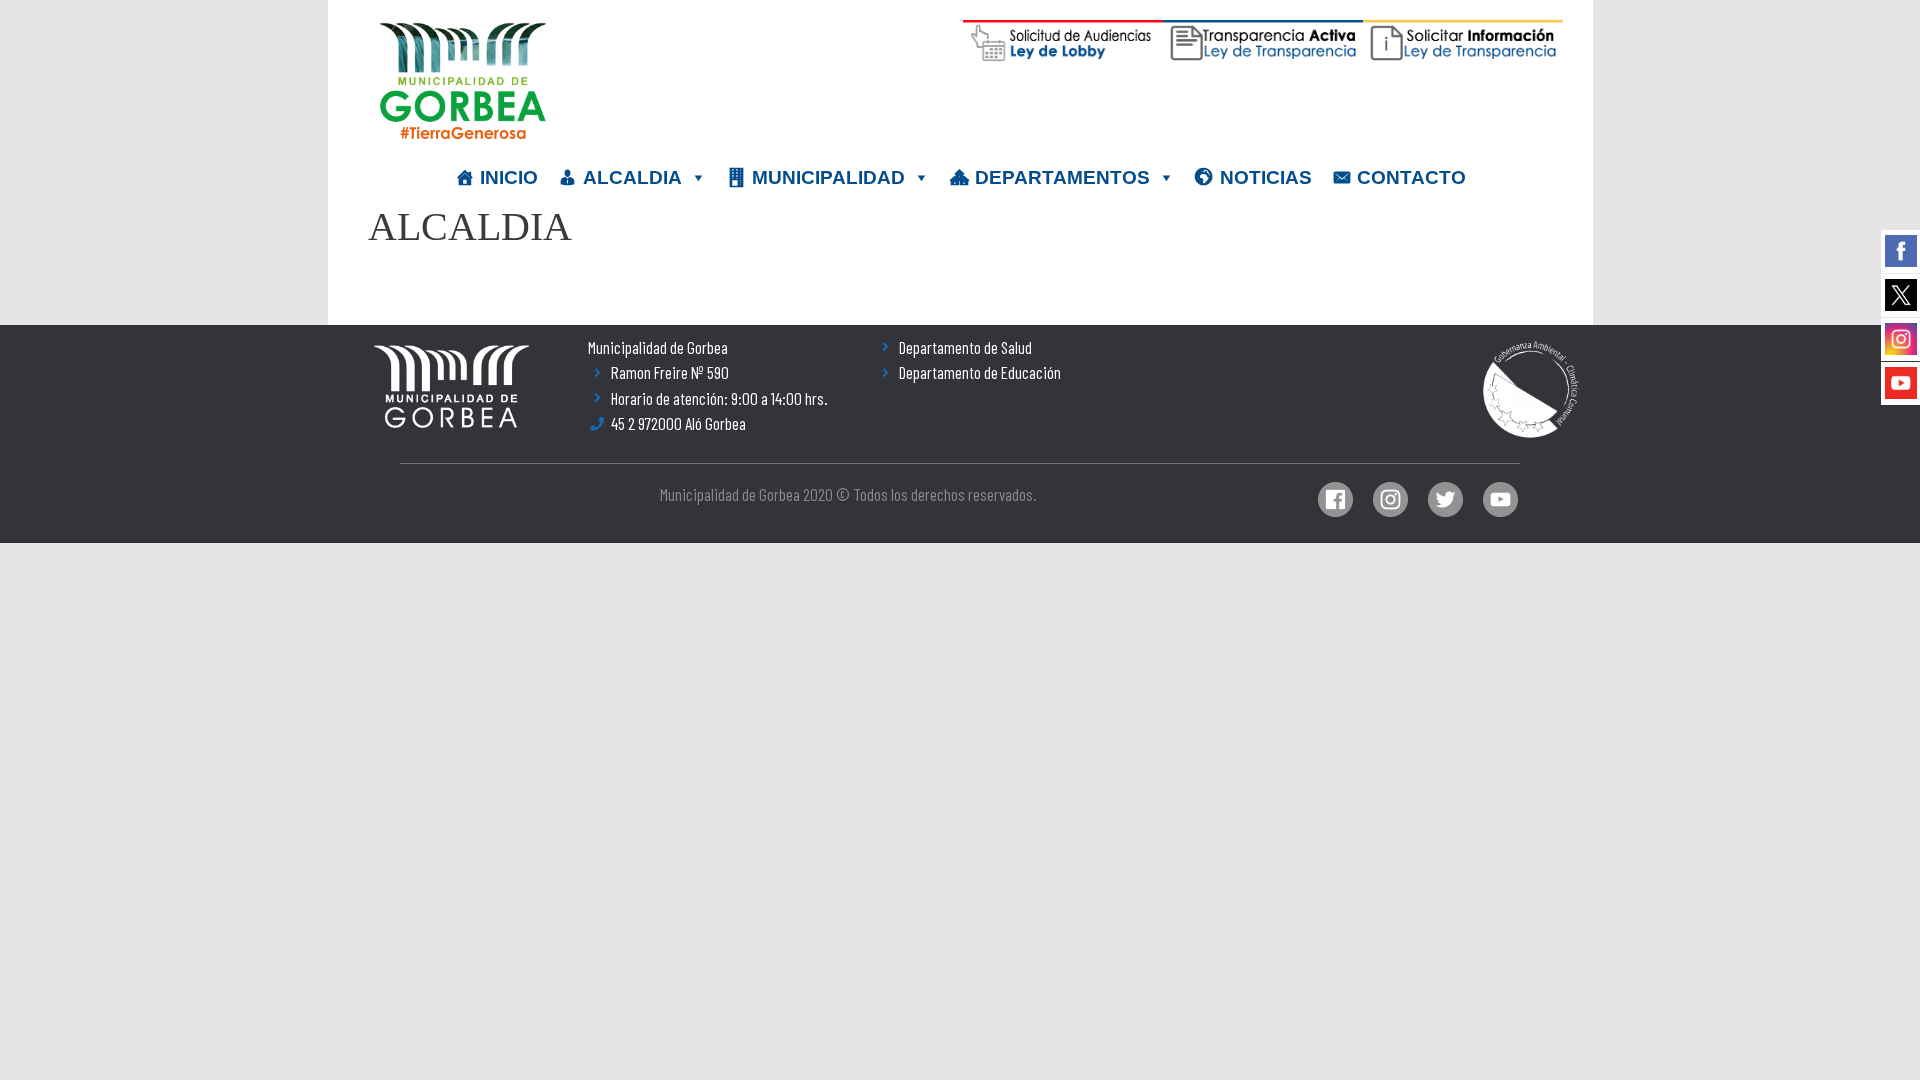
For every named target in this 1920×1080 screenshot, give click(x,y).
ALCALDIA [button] (632, 177)
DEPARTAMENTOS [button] (1062, 177)
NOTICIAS (1266, 177)
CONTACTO (1411, 177)
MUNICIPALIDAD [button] (828, 177)
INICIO (509, 177)
